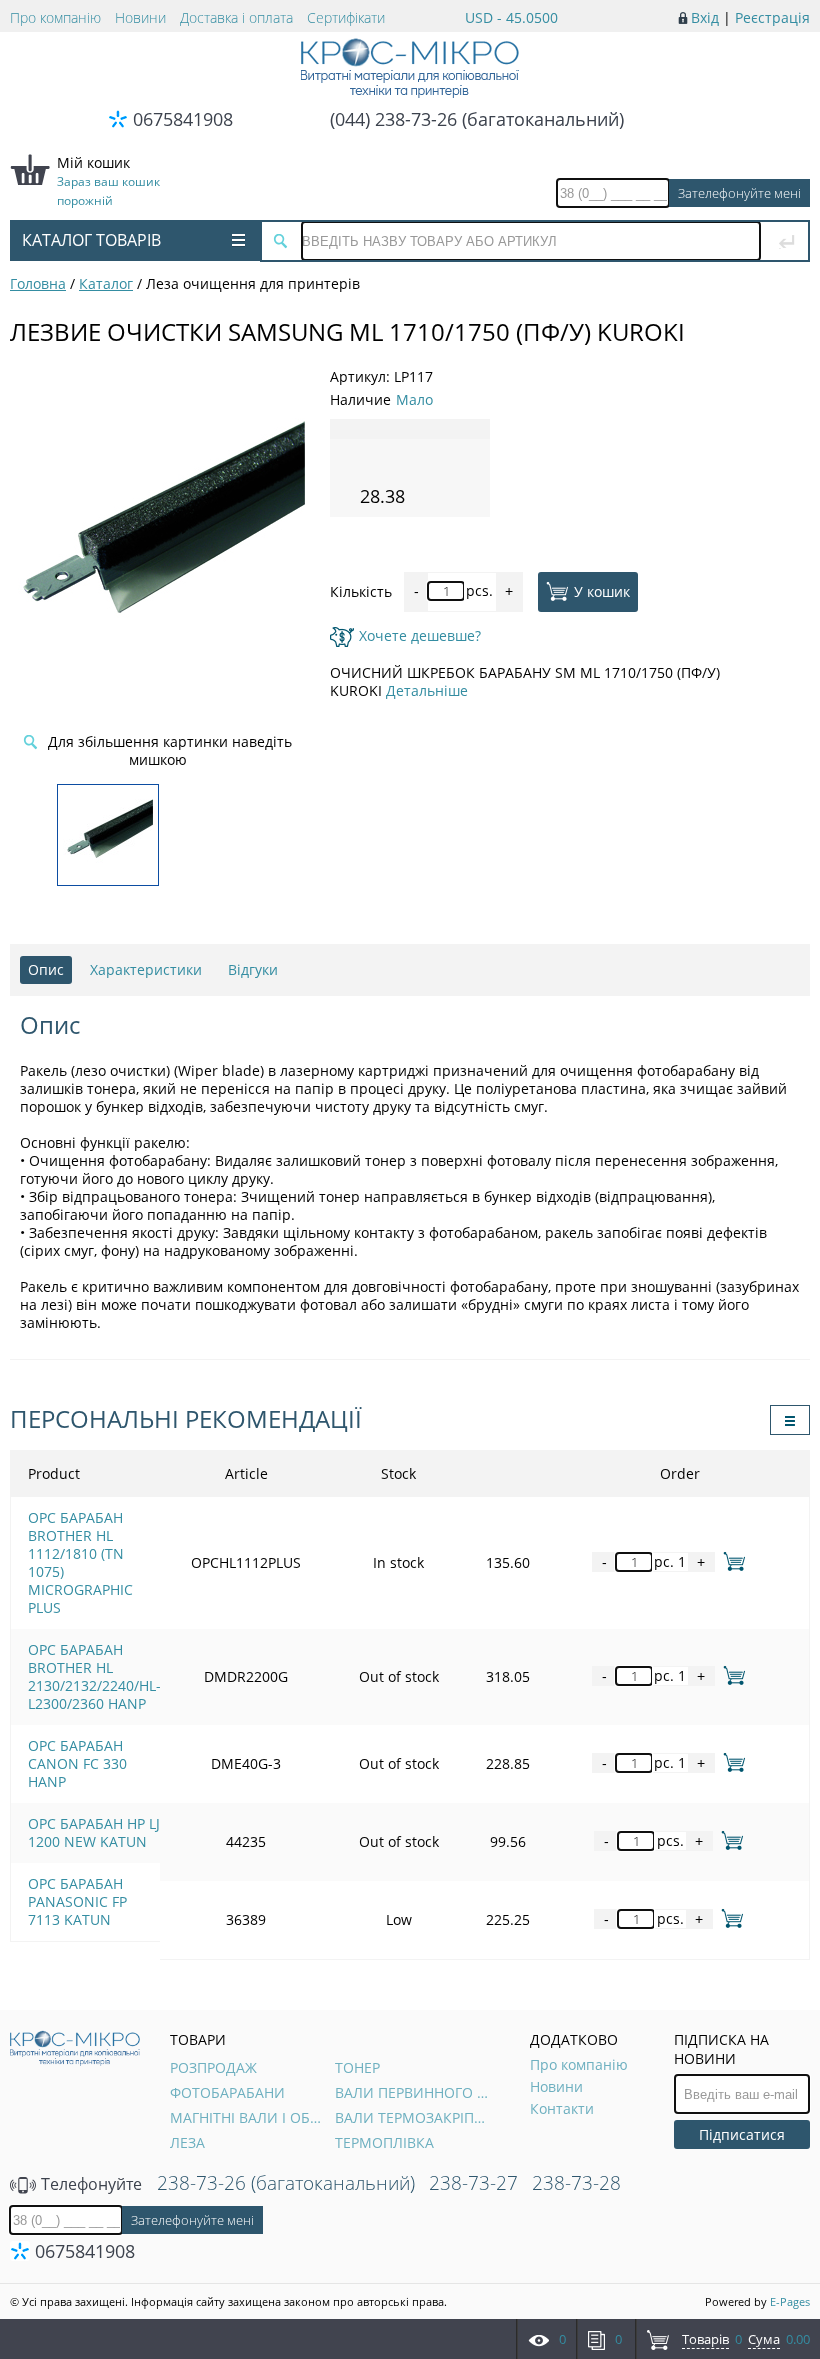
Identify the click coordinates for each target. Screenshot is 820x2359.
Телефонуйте (89, 2184)
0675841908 (183, 119)
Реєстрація (772, 17)
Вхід (705, 17)
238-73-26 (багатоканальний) (286, 2183)
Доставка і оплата (236, 17)
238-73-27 (473, 2183)
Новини (140, 17)
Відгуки (253, 969)
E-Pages (790, 2301)
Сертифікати (346, 17)
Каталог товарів (91, 240)
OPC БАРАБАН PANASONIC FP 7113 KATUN (77, 1901)
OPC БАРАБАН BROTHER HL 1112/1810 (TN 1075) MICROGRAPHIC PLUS (80, 1562)
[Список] (790, 1420)
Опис (46, 969)
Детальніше (427, 690)
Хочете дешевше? (420, 635)
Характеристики (146, 969)
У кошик (602, 590)
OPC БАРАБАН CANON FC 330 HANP (77, 1763)
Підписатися (742, 2134)
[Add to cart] (730, 1561)
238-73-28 (576, 2183)
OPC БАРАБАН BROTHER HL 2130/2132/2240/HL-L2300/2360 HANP (94, 1676)
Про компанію (55, 17)
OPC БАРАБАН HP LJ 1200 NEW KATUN (94, 1832)
